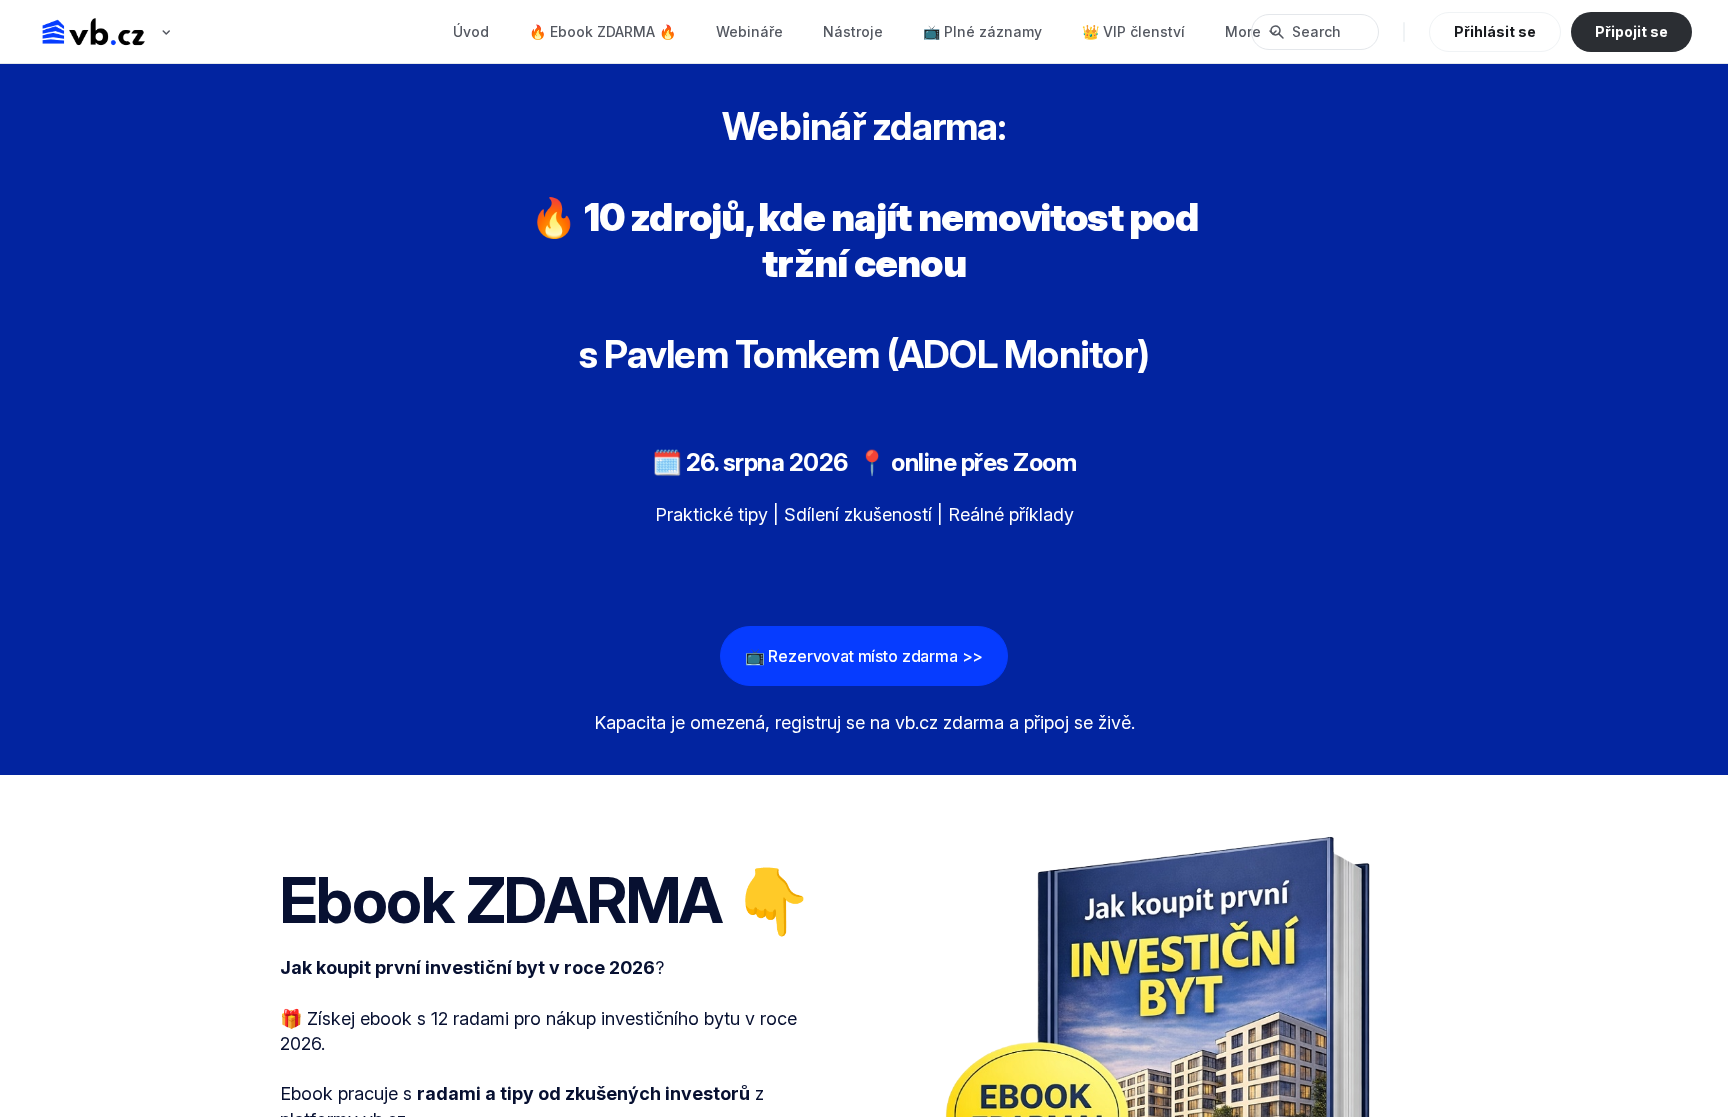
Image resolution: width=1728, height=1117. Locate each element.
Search (1316, 31)
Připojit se (1631, 31)
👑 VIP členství (1133, 31)
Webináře (749, 31)
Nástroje (853, 31)
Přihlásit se (1495, 31)
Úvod (471, 31)
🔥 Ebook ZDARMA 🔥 (602, 31)
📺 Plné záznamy (982, 31)
